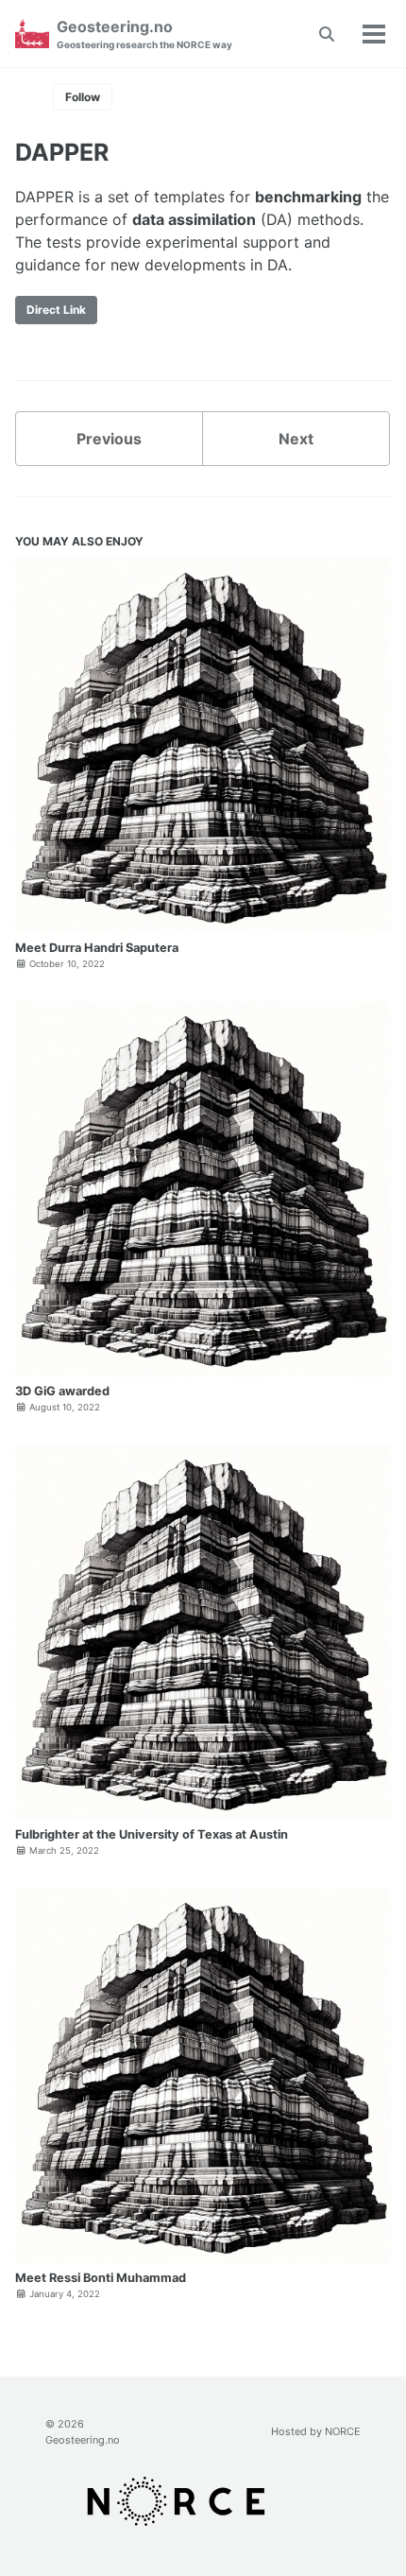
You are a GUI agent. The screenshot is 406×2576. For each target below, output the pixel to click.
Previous (109, 439)
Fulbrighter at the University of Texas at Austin (152, 1834)
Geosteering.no (144, 34)
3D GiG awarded (62, 1391)
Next (296, 439)
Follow (83, 97)
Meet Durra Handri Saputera (97, 948)
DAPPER (62, 152)
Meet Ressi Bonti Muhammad (101, 2278)
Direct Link (56, 310)
